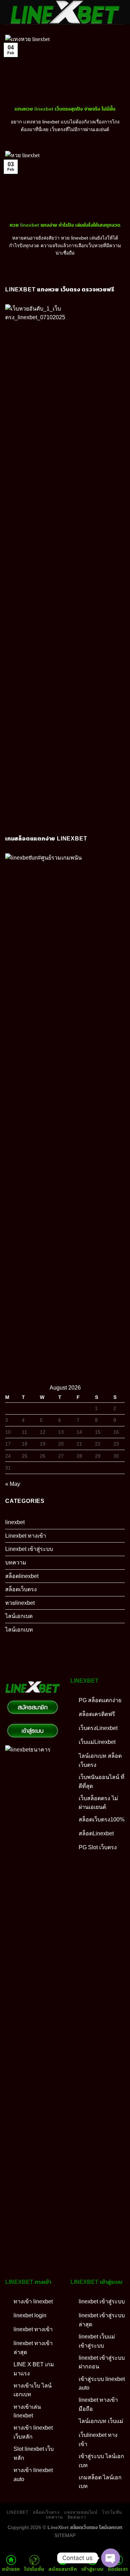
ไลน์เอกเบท (19, 1630)
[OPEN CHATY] (111, 2558)
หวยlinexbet (20, 1603)
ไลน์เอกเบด (19, 1616)
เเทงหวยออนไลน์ (81, 2512)
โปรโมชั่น (112, 2512)
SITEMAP (65, 2535)
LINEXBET (18, 2512)
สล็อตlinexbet (22, 1576)
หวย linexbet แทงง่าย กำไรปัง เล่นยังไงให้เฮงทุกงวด (65, 225)
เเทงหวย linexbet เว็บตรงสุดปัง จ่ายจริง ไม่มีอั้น (65, 109)
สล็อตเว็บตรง (21, 1589)
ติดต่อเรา (77, 2517)
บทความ (16, 1563)
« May (13, 1484)
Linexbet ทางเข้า (26, 1536)
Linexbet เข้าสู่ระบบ (29, 1549)
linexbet (15, 1522)
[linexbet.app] (65, 12)
